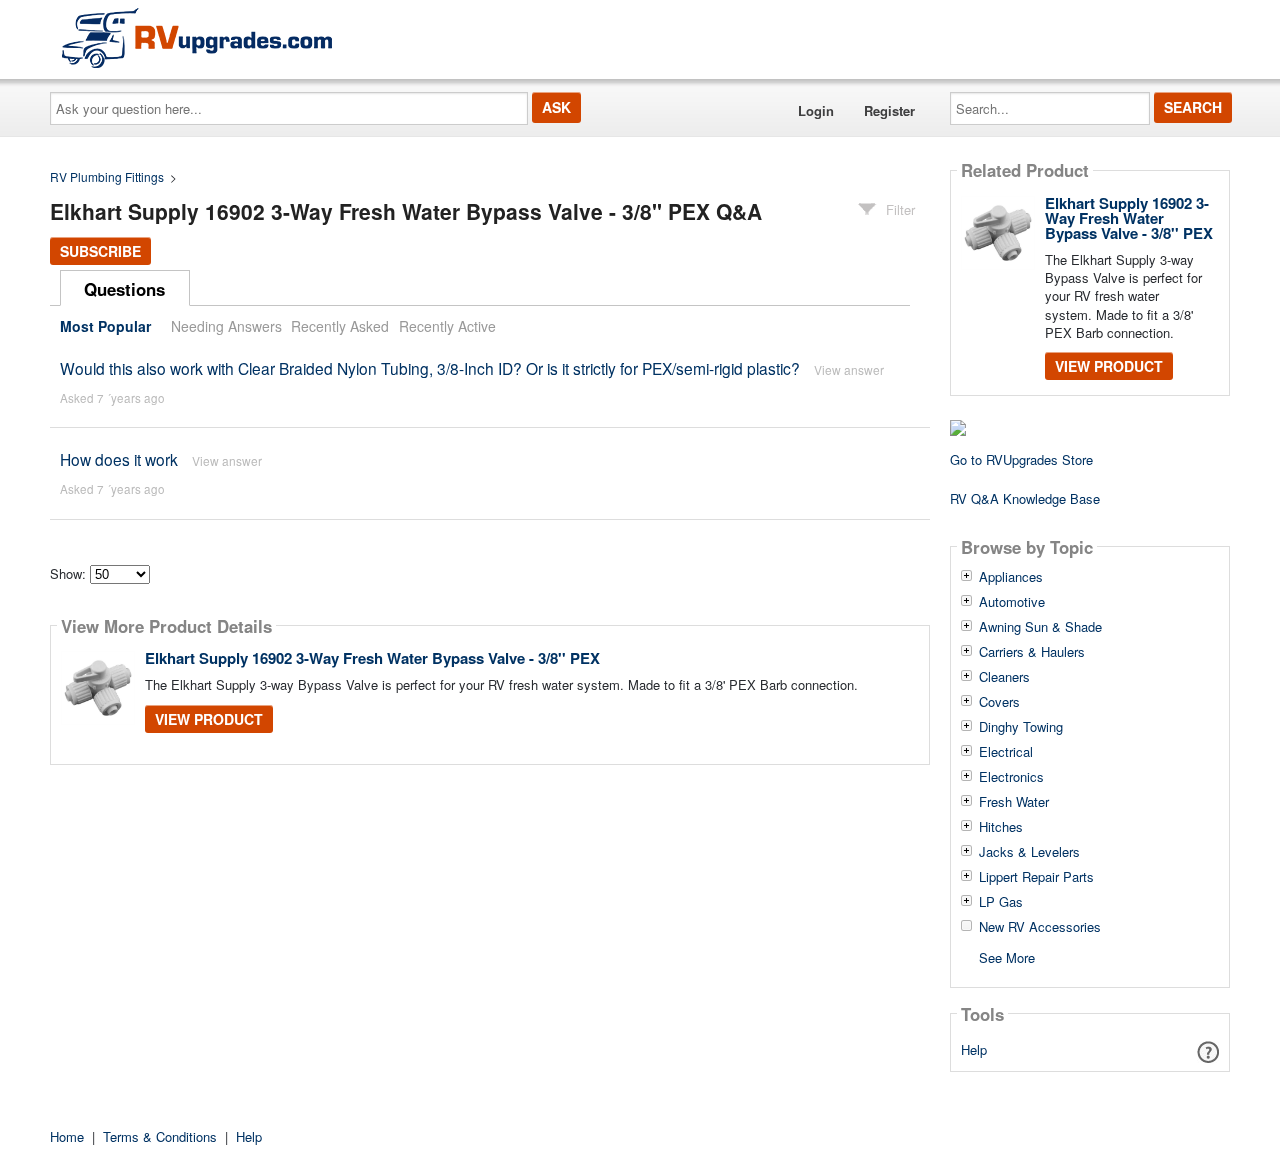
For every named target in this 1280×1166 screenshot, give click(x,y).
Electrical (1006, 752)
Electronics (1011, 777)
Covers (999, 702)
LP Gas (1001, 902)
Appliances (1011, 577)
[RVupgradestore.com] (197, 37)
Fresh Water (1014, 802)
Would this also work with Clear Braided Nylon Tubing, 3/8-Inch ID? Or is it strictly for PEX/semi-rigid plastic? (430, 368)
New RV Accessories (1040, 927)
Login (816, 110)
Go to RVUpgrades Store (1021, 459)
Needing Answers (226, 326)
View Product (209, 719)
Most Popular (105, 326)
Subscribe (100, 251)
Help (974, 1049)
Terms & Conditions (160, 1136)
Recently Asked (340, 326)
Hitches (1001, 827)
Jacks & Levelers (1029, 852)
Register (889, 110)
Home (67, 1136)
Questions (124, 289)
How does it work (119, 459)
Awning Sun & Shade (1040, 627)
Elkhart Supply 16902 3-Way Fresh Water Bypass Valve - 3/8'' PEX (372, 658)
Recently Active (447, 326)
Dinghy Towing (1021, 727)
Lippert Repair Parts (1036, 877)
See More (1007, 956)
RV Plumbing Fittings (107, 176)
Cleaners (1004, 677)
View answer (849, 369)
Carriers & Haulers (1032, 652)
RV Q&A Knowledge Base (1025, 498)
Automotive (1012, 602)
